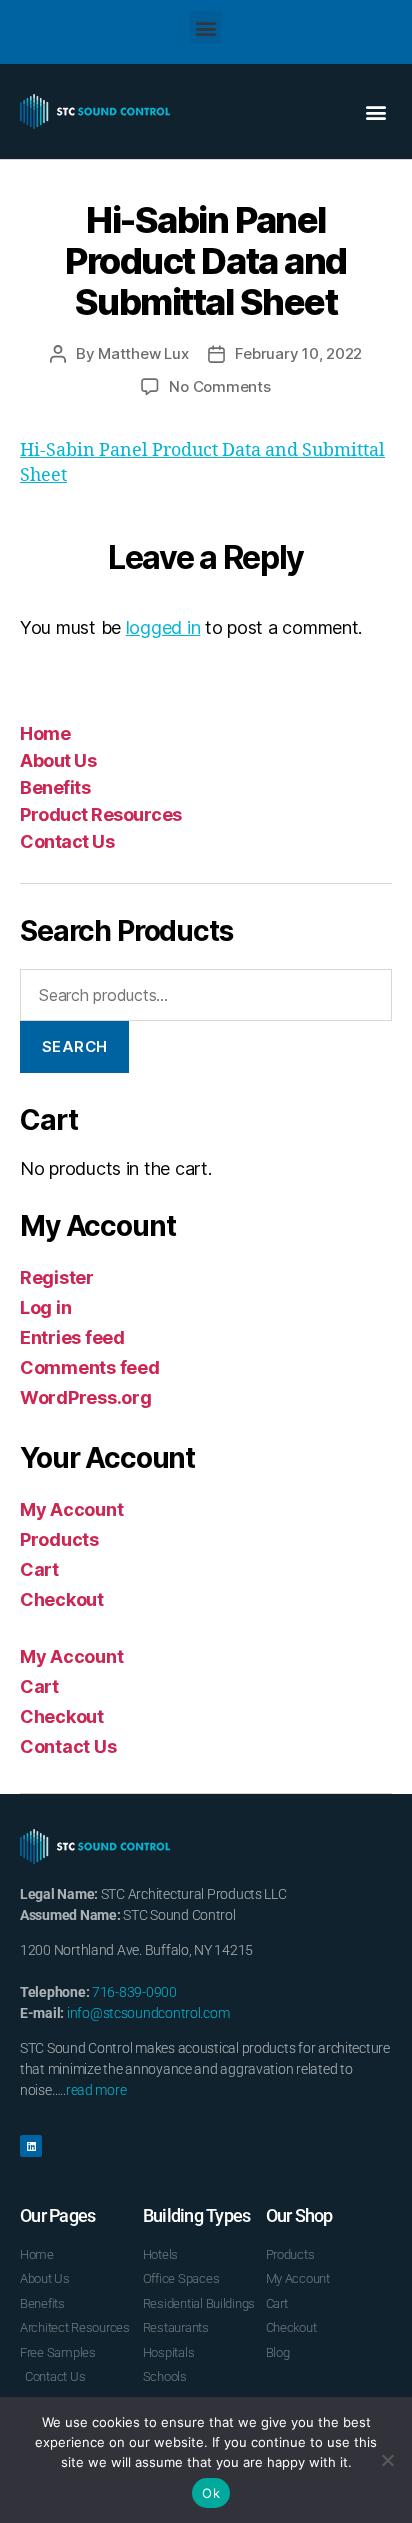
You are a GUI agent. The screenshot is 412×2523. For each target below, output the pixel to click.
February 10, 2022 (298, 353)
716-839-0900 (134, 1992)
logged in (163, 627)
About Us (58, 760)
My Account (71, 1509)
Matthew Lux (143, 353)
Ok (211, 2493)
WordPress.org (86, 1397)
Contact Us (67, 841)
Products (59, 1539)
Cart (39, 1569)
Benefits (55, 787)
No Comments (219, 386)
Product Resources (101, 814)
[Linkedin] (31, 2146)
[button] (206, 27)
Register (57, 1277)
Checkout (62, 1599)
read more (96, 2090)
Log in (45, 1307)
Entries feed (72, 1337)
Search (75, 1046)
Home (45, 733)
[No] (387, 2460)
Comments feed (90, 1367)
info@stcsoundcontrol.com (148, 2013)
